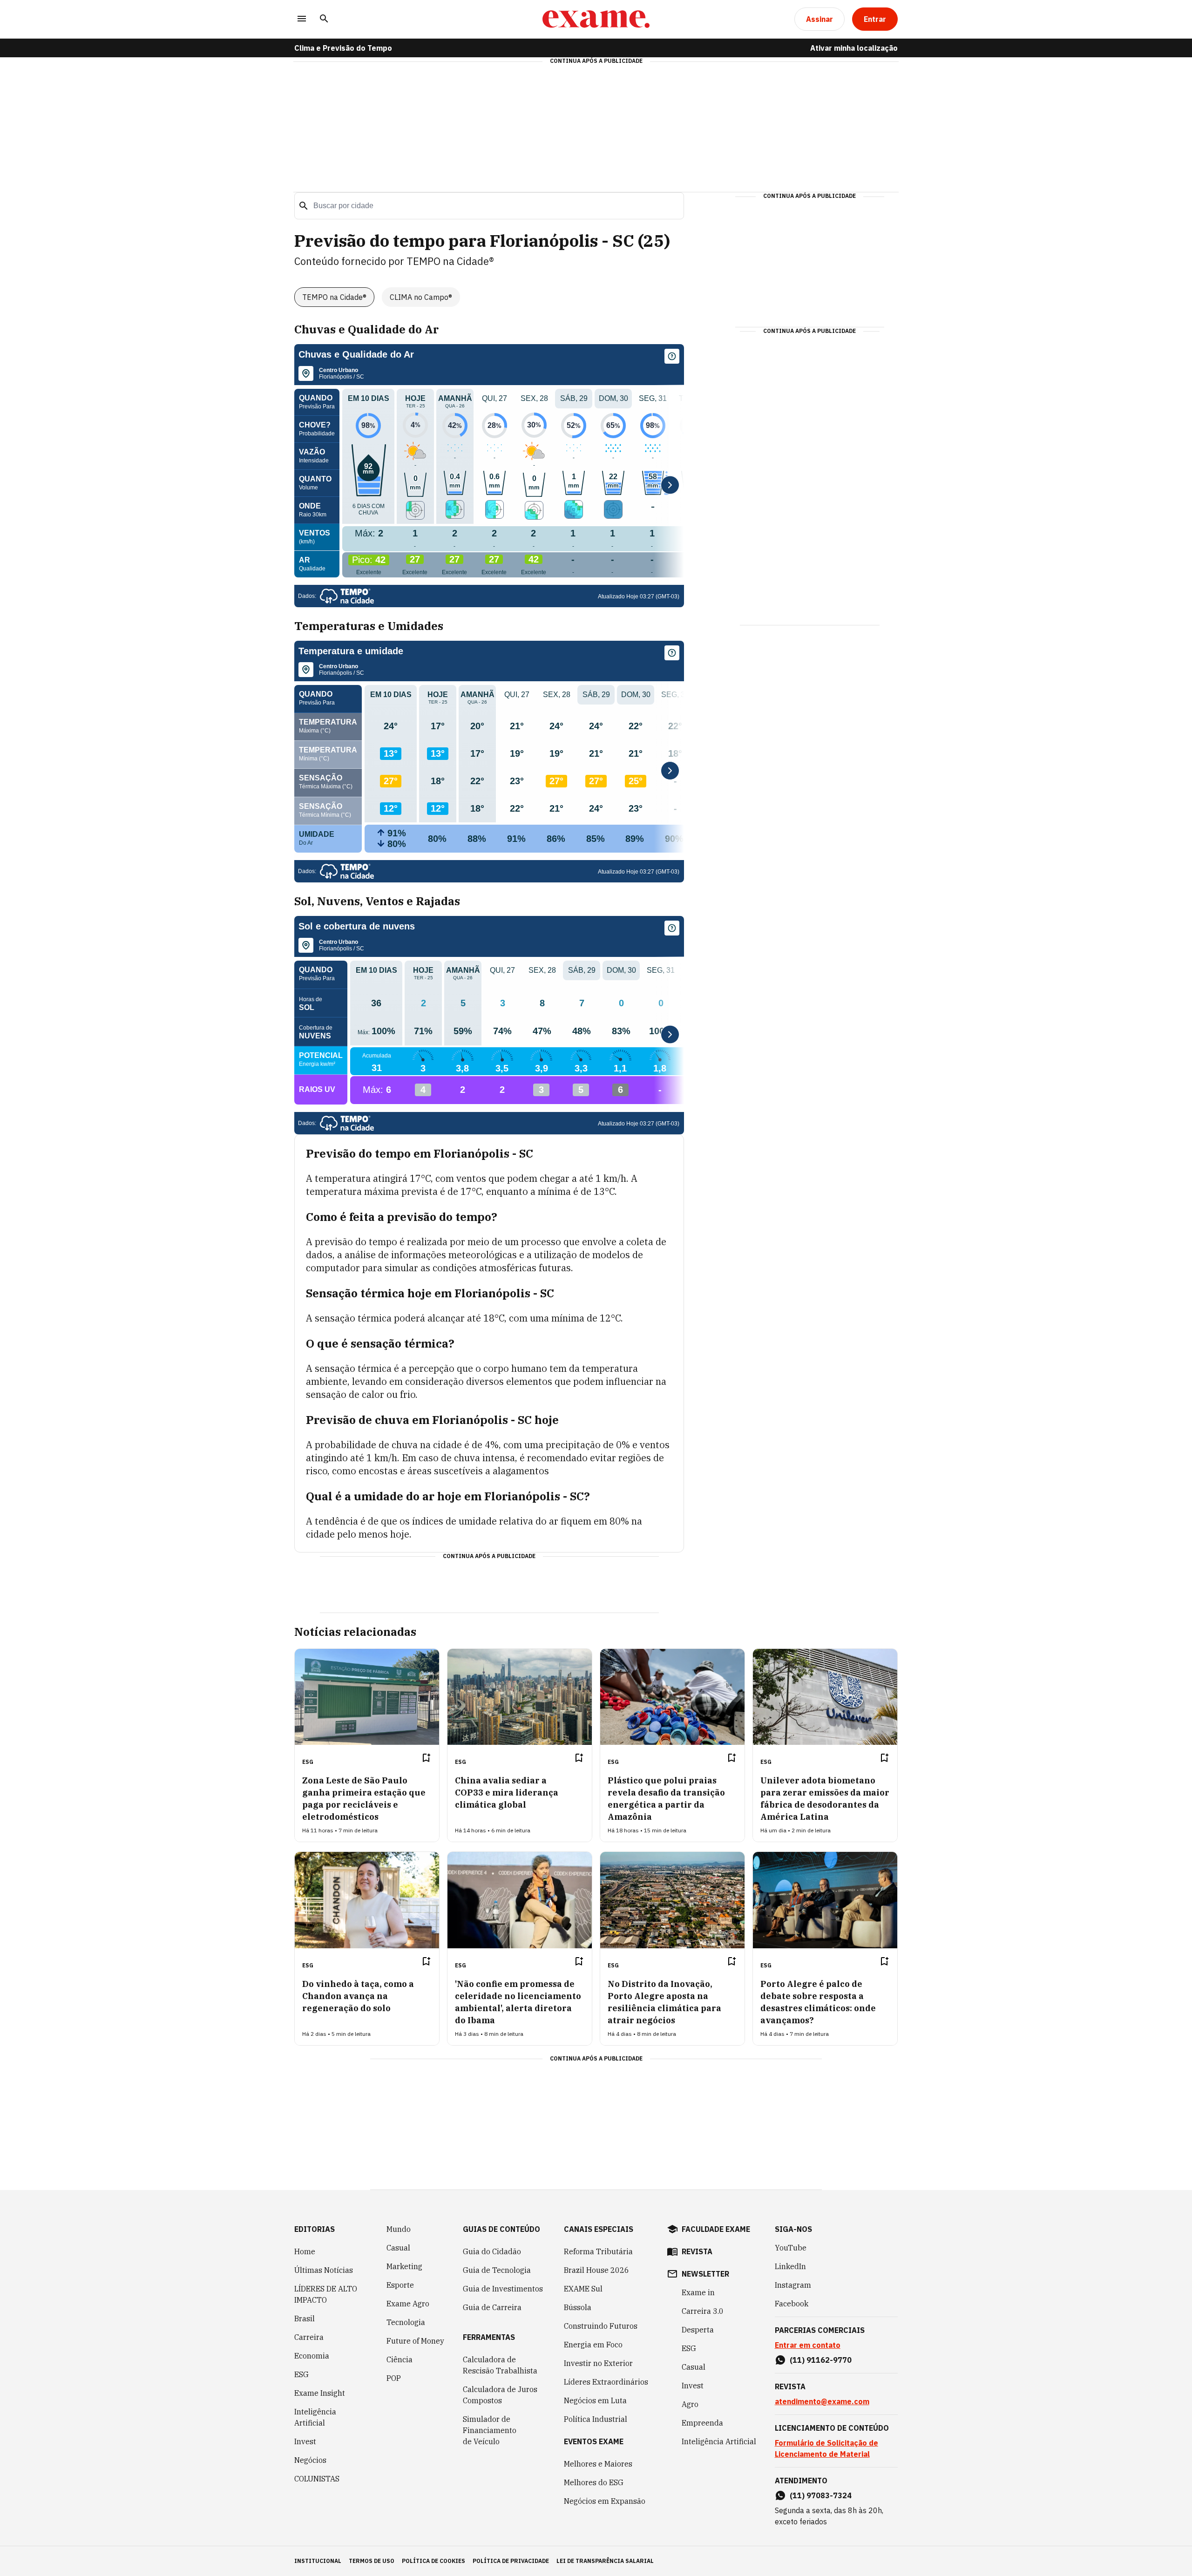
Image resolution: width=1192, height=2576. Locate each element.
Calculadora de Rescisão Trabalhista (500, 2365)
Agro (690, 2404)
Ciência (400, 2359)
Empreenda (702, 2423)
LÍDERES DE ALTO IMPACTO (326, 2294)
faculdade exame (716, 2229)
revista (697, 2251)
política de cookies (433, 2561)
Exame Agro (408, 2304)
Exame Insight (320, 2393)
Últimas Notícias (324, 2270)
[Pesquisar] (324, 19)
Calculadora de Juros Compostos (500, 2395)
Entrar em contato (808, 2345)
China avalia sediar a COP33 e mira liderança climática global (507, 1793)
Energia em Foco (593, 2345)
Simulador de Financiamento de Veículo (490, 2430)
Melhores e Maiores (598, 2464)
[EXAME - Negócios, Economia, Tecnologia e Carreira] (596, 19)
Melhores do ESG (594, 2482)
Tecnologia (406, 2322)
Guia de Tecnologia (497, 2270)
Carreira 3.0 (703, 2311)
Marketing (404, 2266)
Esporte (400, 2285)
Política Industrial (596, 2419)
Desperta (698, 2330)
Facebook (792, 2304)
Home (305, 2251)
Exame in (698, 2292)
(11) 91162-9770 (821, 2360)
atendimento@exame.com (822, 2401)
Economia (312, 2356)
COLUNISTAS (317, 2479)
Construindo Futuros (601, 2326)
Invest (305, 2441)
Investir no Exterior (598, 2363)
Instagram (793, 2285)
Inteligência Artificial (315, 2417)
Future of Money (415, 2341)
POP (394, 2378)
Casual (398, 2248)
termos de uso (372, 2561)
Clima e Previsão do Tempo (343, 48)
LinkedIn (790, 2266)
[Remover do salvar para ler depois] (426, 1758)
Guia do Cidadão (492, 2251)
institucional (318, 2561)
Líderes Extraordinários (606, 2382)
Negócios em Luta (595, 2400)
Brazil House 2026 (596, 2270)
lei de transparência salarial (605, 2561)
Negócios (310, 2460)
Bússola (578, 2307)
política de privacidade (511, 2561)
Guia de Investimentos (503, 2289)
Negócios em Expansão (605, 2501)
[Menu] (302, 19)
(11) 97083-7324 (821, 2495)
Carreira (309, 2337)
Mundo (399, 2229)
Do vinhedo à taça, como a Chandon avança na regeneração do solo (358, 1996)
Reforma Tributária (598, 2251)
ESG (301, 2374)
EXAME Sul (583, 2289)
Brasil (305, 2318)
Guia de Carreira (492, 2307)
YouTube (791, 2248)
